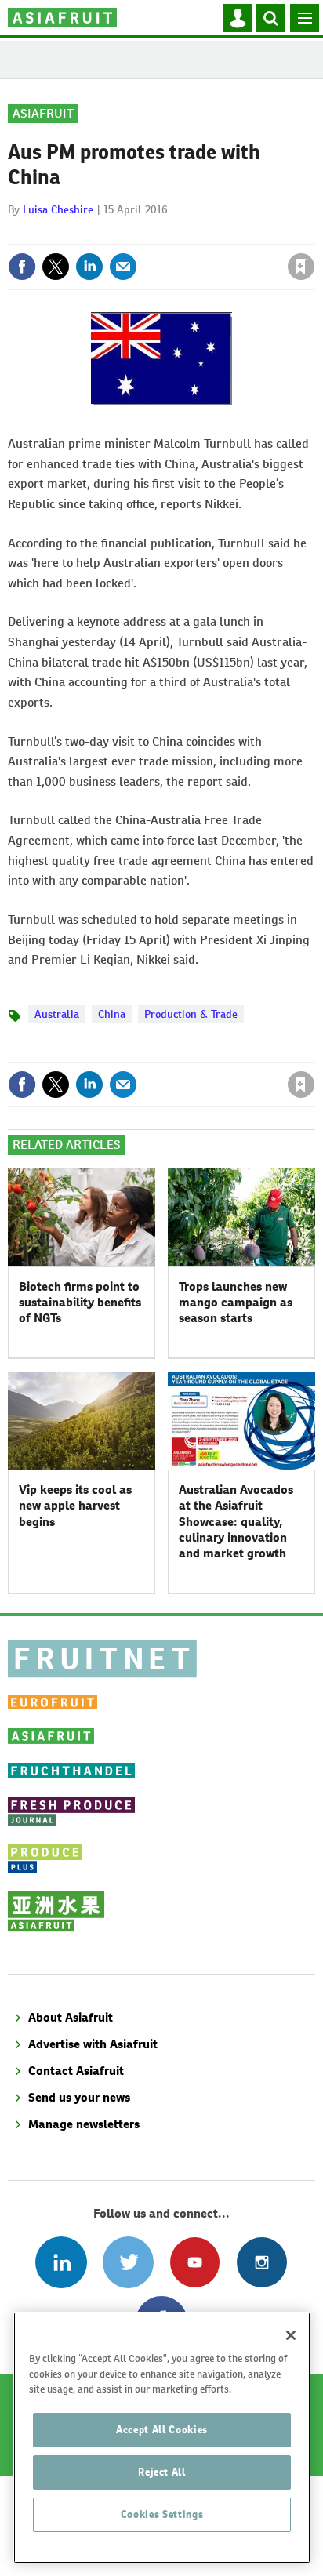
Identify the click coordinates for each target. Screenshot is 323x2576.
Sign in (114, 233)
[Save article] (301, 267)
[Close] (291, 2335)
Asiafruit (43, 113)
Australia (57, 1014)
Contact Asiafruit (76, 2071)
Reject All (162, 2472)
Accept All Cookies (162, 2430)
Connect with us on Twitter (128, 2262)
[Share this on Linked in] (89, 267)
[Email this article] (123, 267)
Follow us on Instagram (261, 2262)
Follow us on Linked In (61, 2262)
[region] (162, 2438)
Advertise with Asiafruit (93, 2044)
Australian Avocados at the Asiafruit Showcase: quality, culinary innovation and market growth (236, 1521)
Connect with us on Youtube (195, 2262)
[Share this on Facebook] (22, 267)
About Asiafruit (71, 2017)
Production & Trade (191, 1014)
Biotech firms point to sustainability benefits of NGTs (80, 1303)
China (112, 1014)
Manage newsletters (84, 2124)
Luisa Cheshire (58, 209)
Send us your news (79, 2097)
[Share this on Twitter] (56, 267)
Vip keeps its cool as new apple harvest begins (75, 1506)
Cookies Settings (162, 2514)
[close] (313, 233)
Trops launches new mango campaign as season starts (236, 1303)
